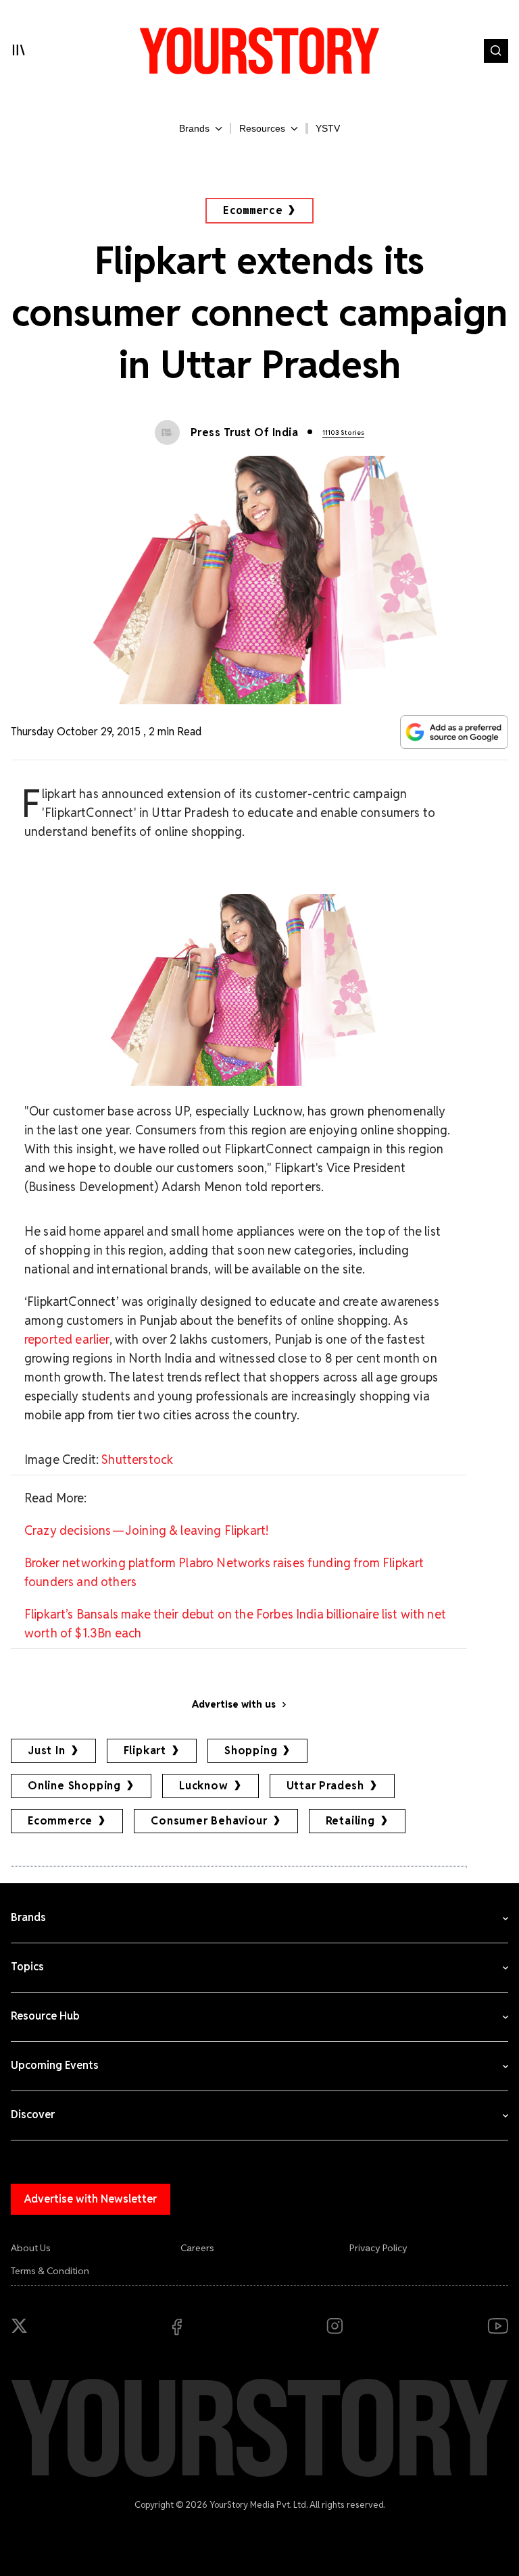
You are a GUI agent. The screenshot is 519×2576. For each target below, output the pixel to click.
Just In (47, 1751)
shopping (251, 1751)
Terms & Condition (50, 2271)
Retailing (350, 1821)
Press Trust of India (245, 432)
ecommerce (60, 1821)
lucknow (204, 1786)
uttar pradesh (325, 1786)
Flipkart (145, 1751)
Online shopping (74, 1786)
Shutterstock (137, 1460)
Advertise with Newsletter (91, 2199)
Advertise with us (234, 1704)
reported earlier (67, 1339)
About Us (31, 2248)
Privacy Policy (378, 2248)
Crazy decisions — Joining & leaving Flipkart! (146, 1530)
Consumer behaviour (209, 1821)
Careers (197, 2248)
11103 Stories (343, 432)
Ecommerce (253, 210)
